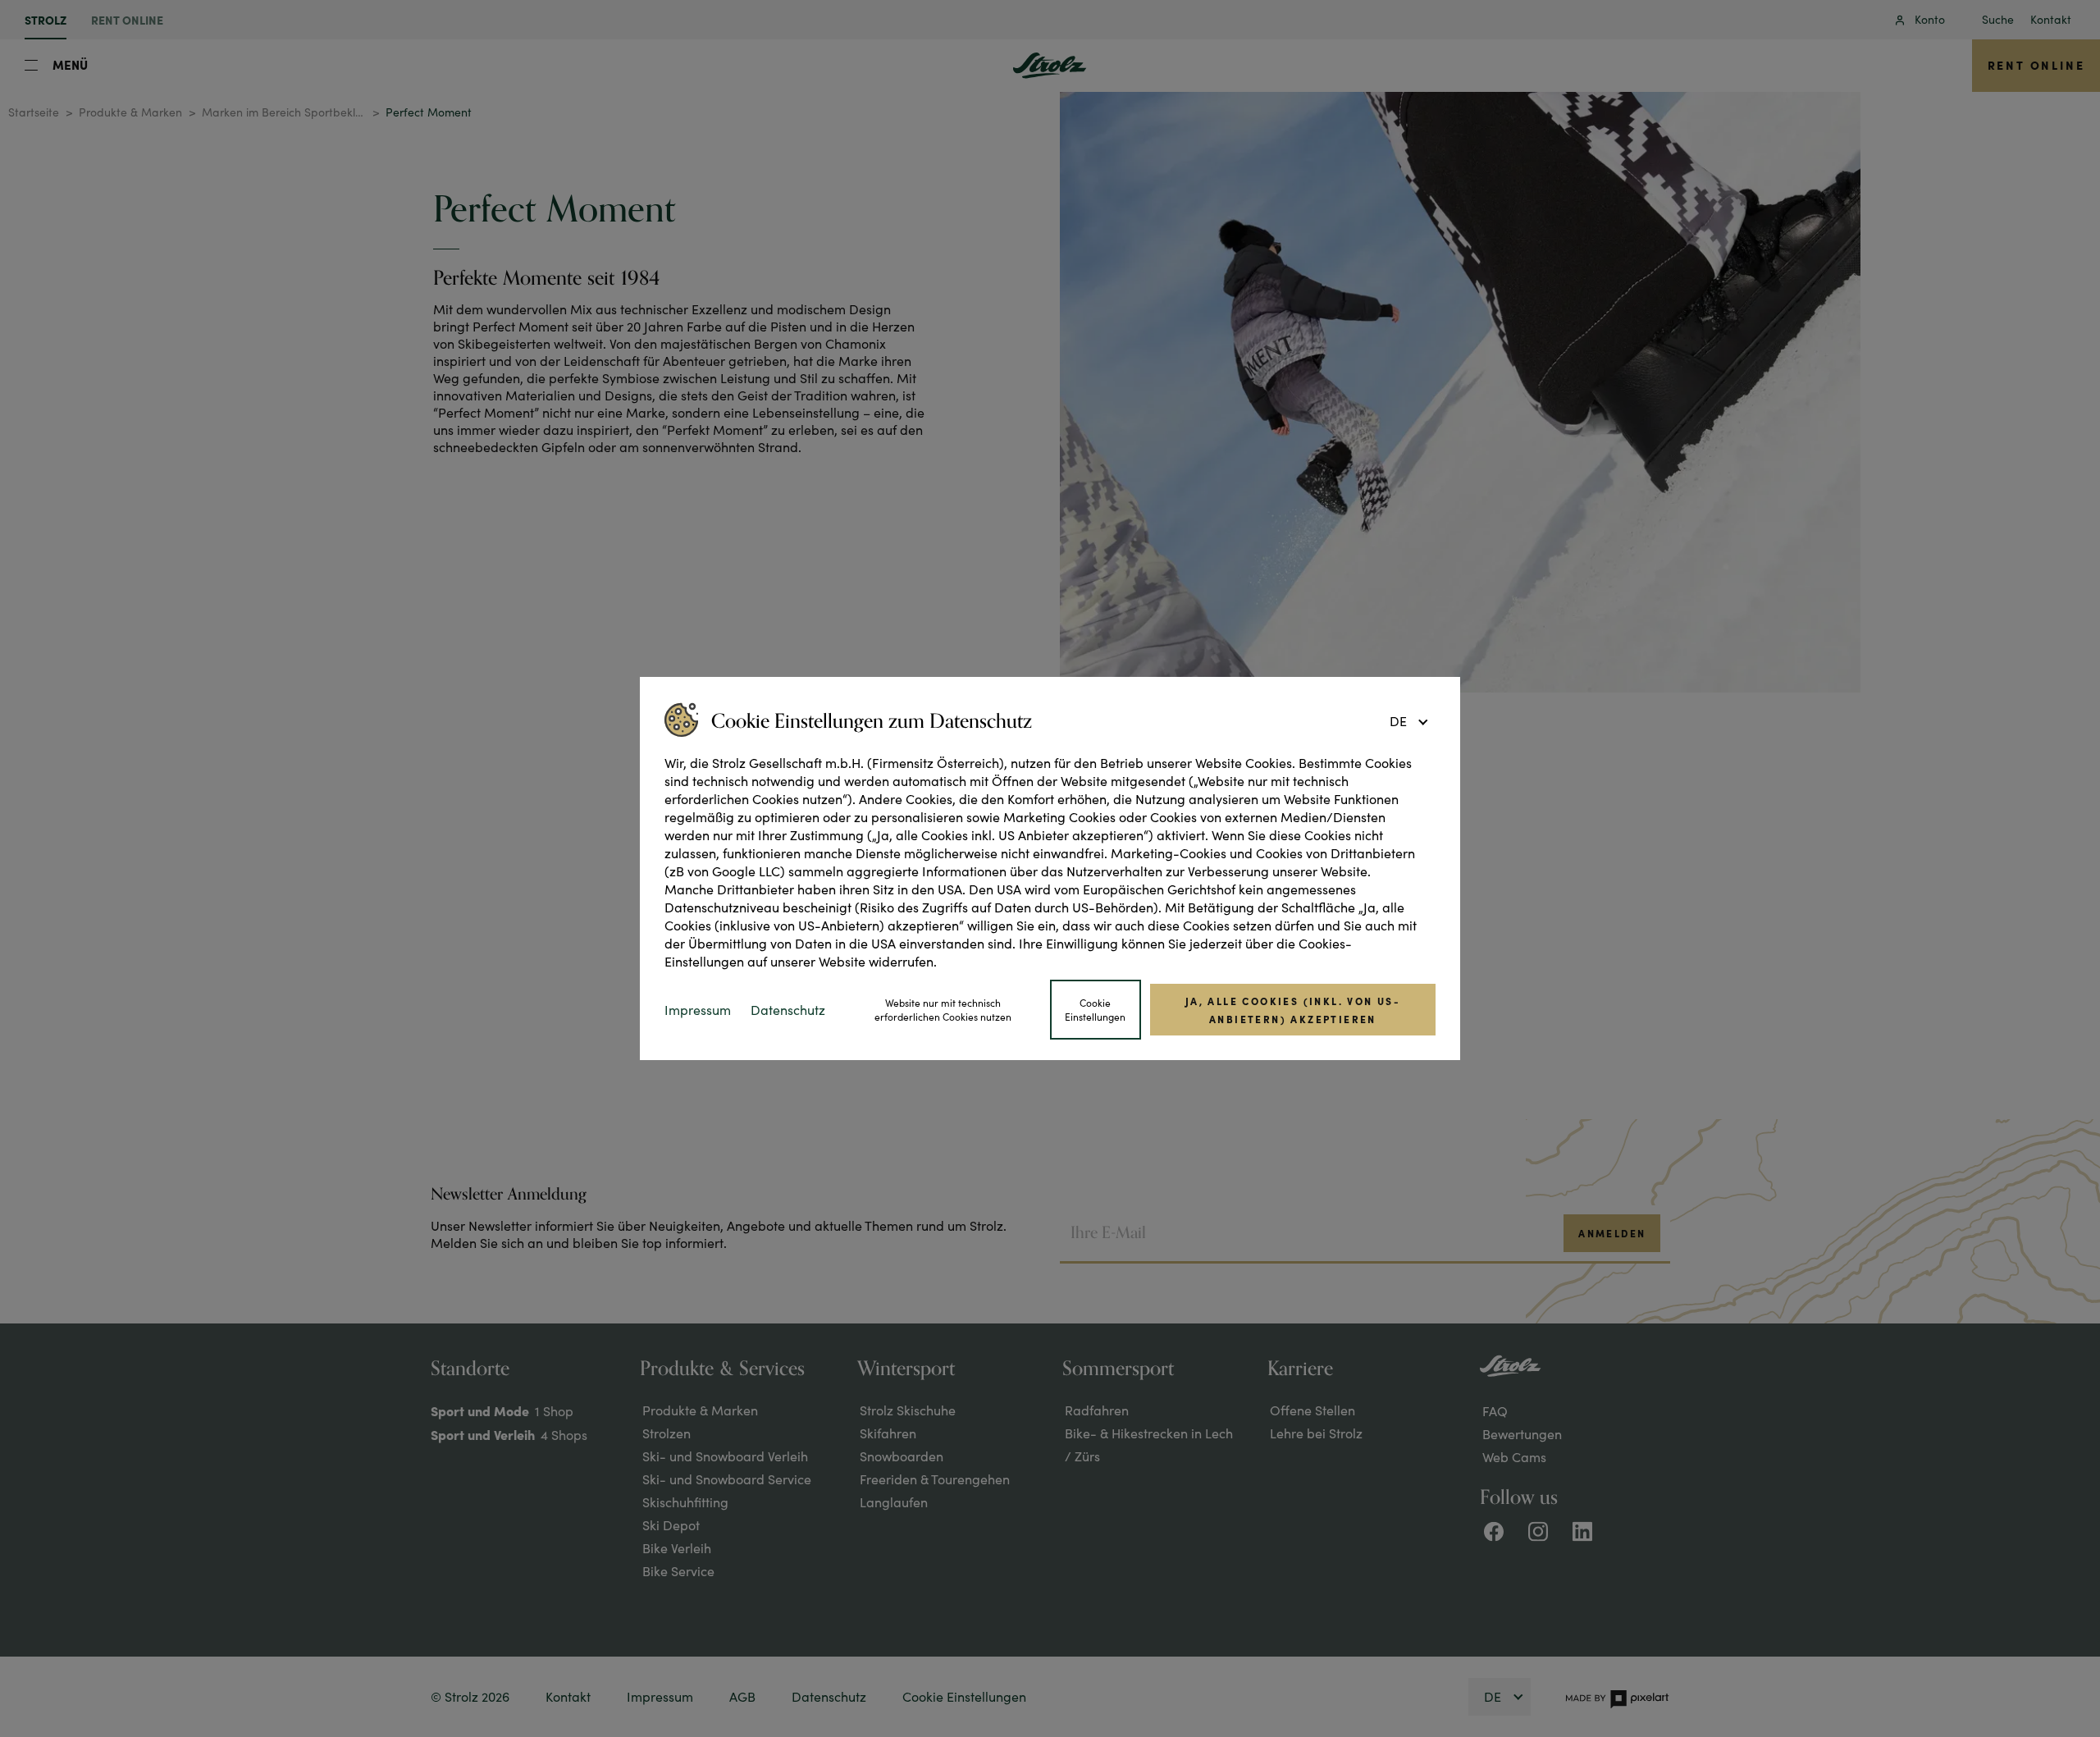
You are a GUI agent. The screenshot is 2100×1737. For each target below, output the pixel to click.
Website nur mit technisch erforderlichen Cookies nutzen (943, 1010)
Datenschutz (788, 1010)
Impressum (698, 1010)
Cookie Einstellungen (1095, 1010)
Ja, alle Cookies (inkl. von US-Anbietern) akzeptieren (1293, 1009)
